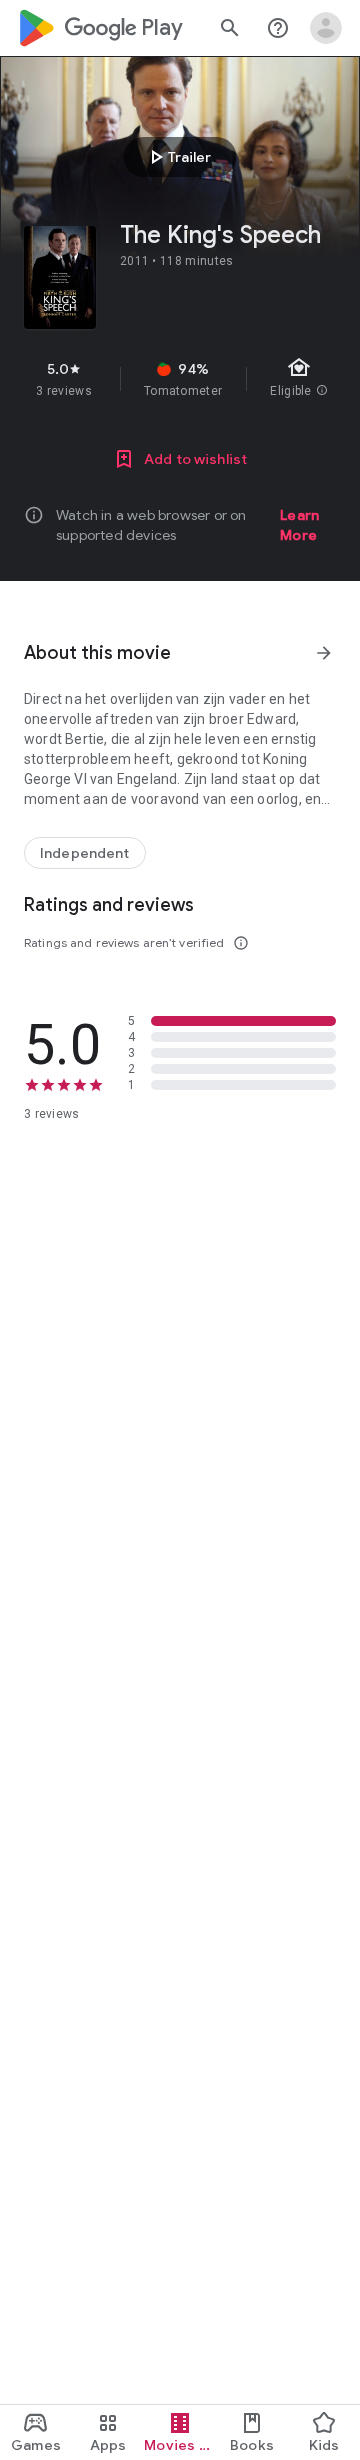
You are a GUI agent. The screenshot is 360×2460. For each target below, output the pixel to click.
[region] (180, 379)
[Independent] (85, 853)
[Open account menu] (326, 28)
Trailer (177, 157)
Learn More (299, 525)
